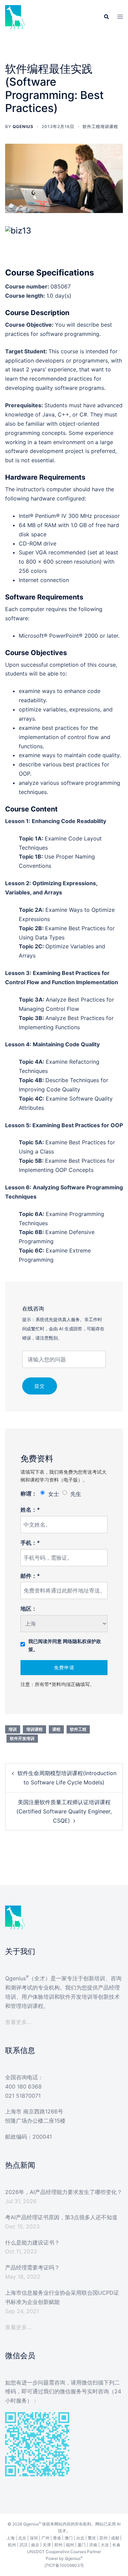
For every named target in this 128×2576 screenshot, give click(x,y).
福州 (70, 2545)
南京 (35, 2545)
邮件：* (30, 1576)
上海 (11, 2538)
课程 (56, 1729)
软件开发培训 (22, 1738)
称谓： (29, 1494)
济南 (93, 2545)
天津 (47, 2545)
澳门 (69, 2538)
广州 (45, 2538)
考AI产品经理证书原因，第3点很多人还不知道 (61, 2217)
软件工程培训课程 (100, 126)
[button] (106, 17)
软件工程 (78, 1729)
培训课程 (34, 1729)
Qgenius (23, 126)
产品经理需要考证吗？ (32, 2267)
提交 (40, 1386)
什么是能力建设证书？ (32, 2242)
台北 (80, 2538)
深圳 (34, 2538)
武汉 (24, 2545)
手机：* (30, 1543)
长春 (116, 2545)
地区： (29, 1609)
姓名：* (30, 1510)
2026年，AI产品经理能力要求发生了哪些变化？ (64, 2192)
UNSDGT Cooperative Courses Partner (64, 2552)
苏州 (103, 2538)
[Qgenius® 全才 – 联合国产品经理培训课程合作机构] (15, 16)
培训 (13, 1729)
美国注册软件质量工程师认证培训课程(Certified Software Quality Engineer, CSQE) (64, 1811)
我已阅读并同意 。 (65, 1645)
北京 (22, 2538)
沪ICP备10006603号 (64, 2565)
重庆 (92, 2538)
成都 (115, 2538)
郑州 (58, 2545)
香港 (57, 2538)
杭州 (12, 2545)
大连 (105, 2545)
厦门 (82, 2545)
